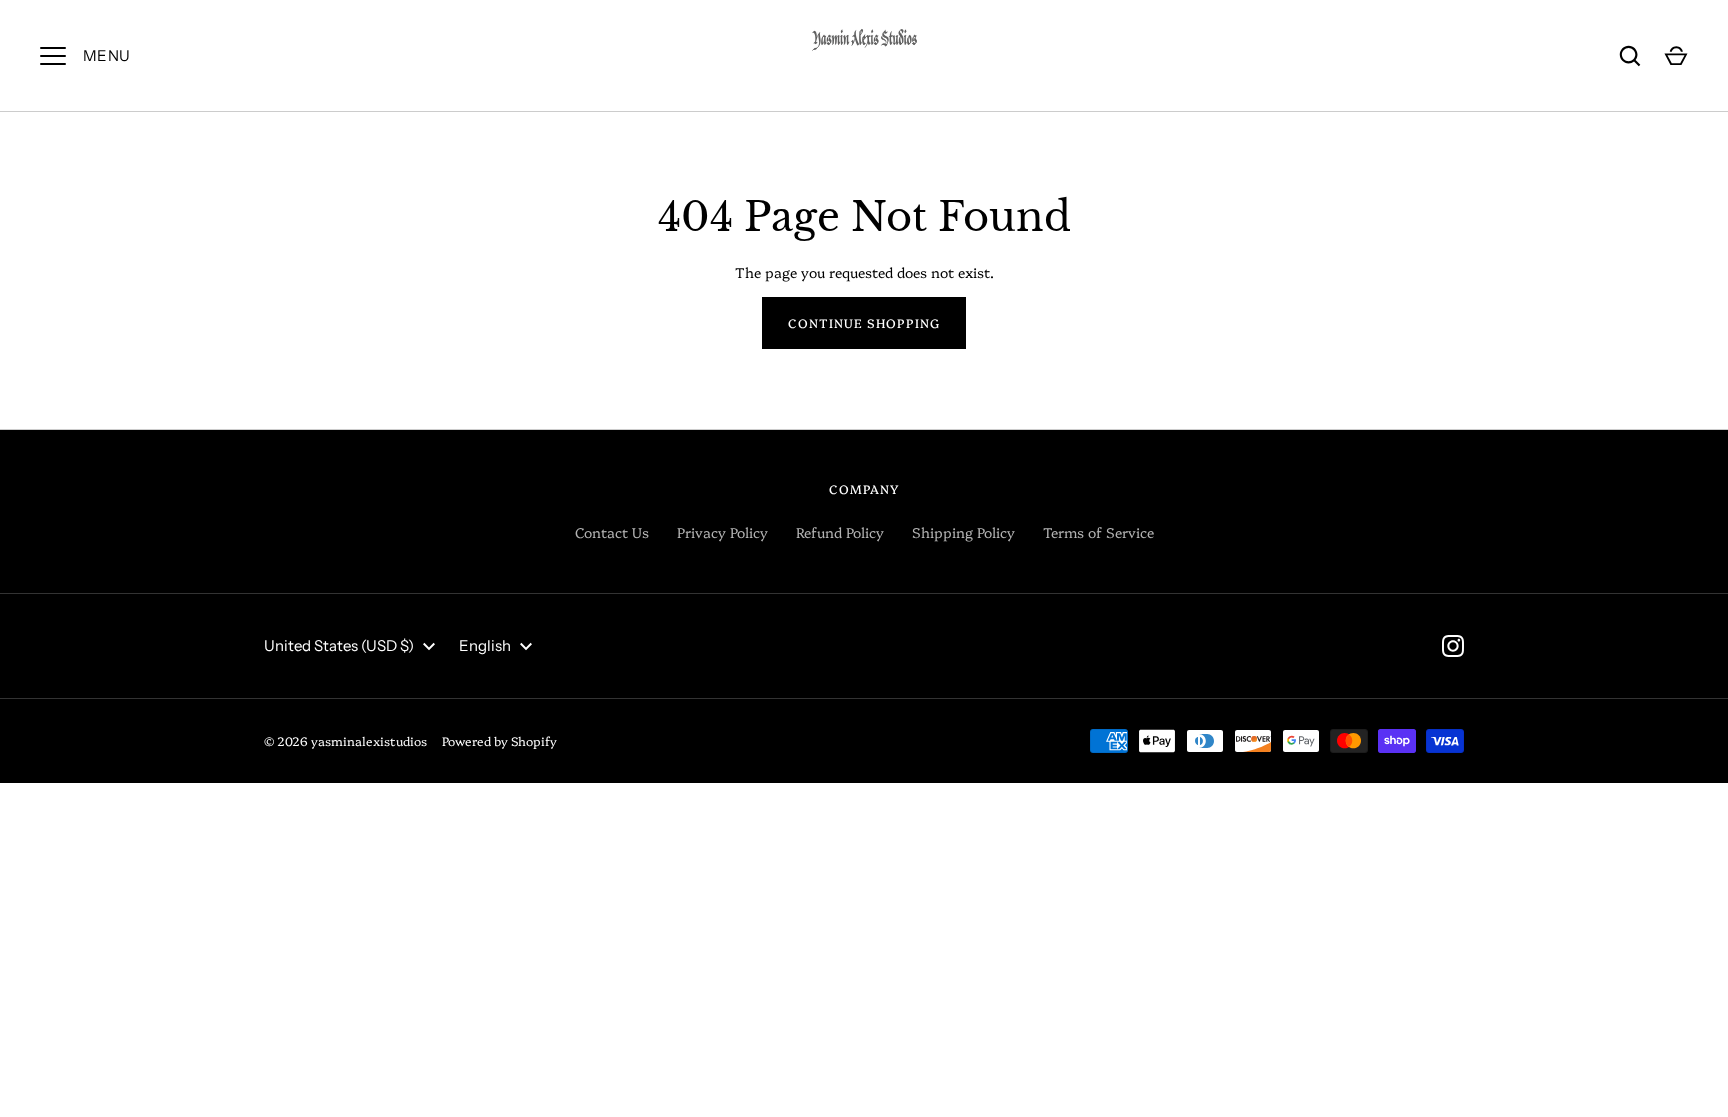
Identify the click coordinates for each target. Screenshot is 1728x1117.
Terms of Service (1098, 532)
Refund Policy (840, 532)
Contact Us (612, 532)
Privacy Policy (722, 532)
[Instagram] (1453, 646)
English (485, 645)
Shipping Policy (963, 532)
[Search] (1630, 56)
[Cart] (1676, 56)
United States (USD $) (339, 645)
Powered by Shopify (499, 740)
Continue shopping (864, 322)
